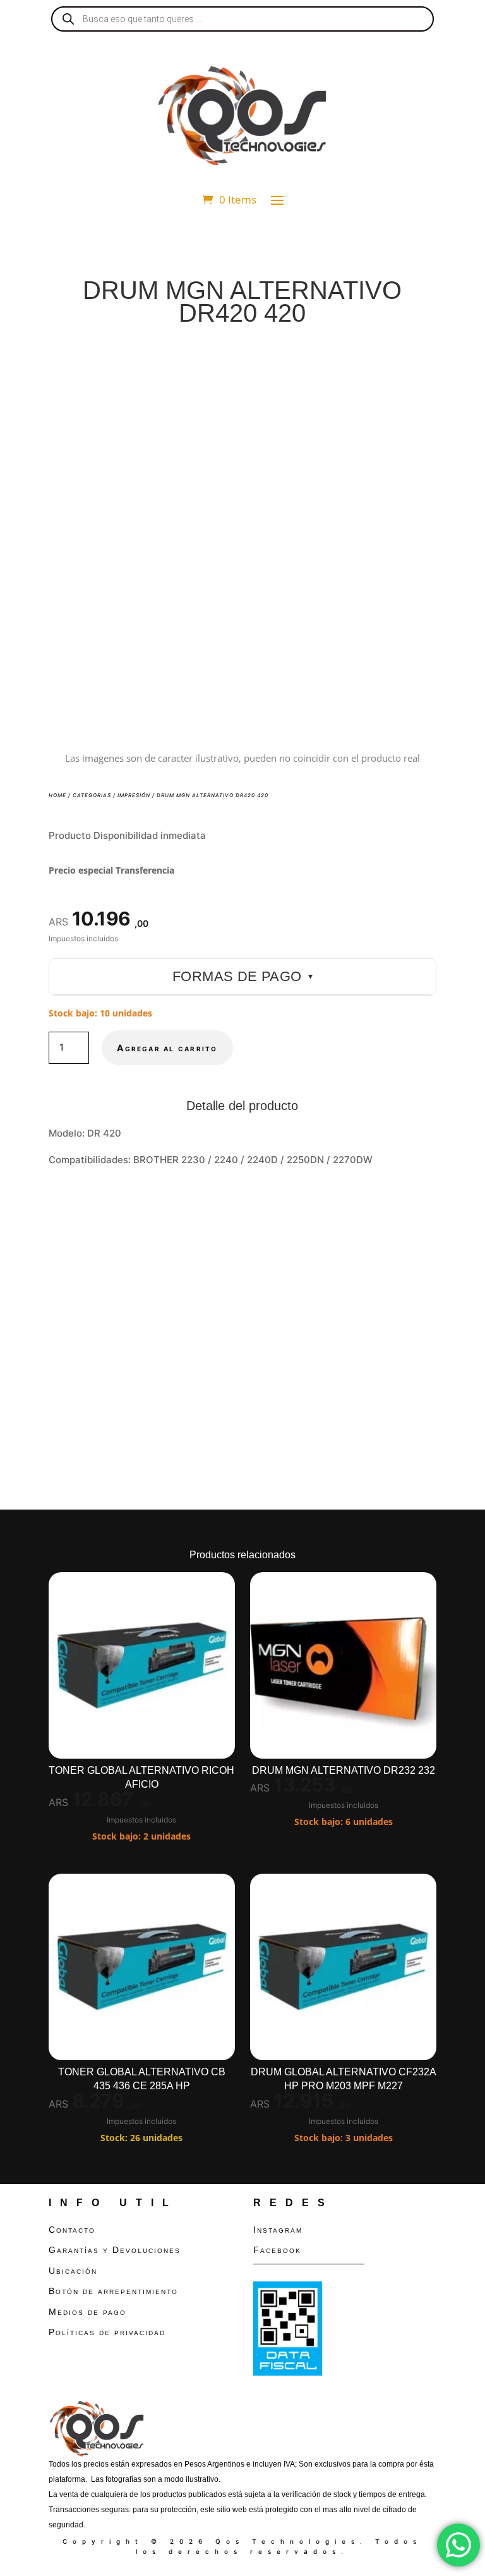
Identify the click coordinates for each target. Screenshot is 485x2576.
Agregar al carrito (167, 1048)
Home (57, 795)
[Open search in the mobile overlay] (242, 19)
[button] (416, 366)
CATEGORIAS (92, 795)
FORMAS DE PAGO (242, 976)
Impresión (134, 795)
